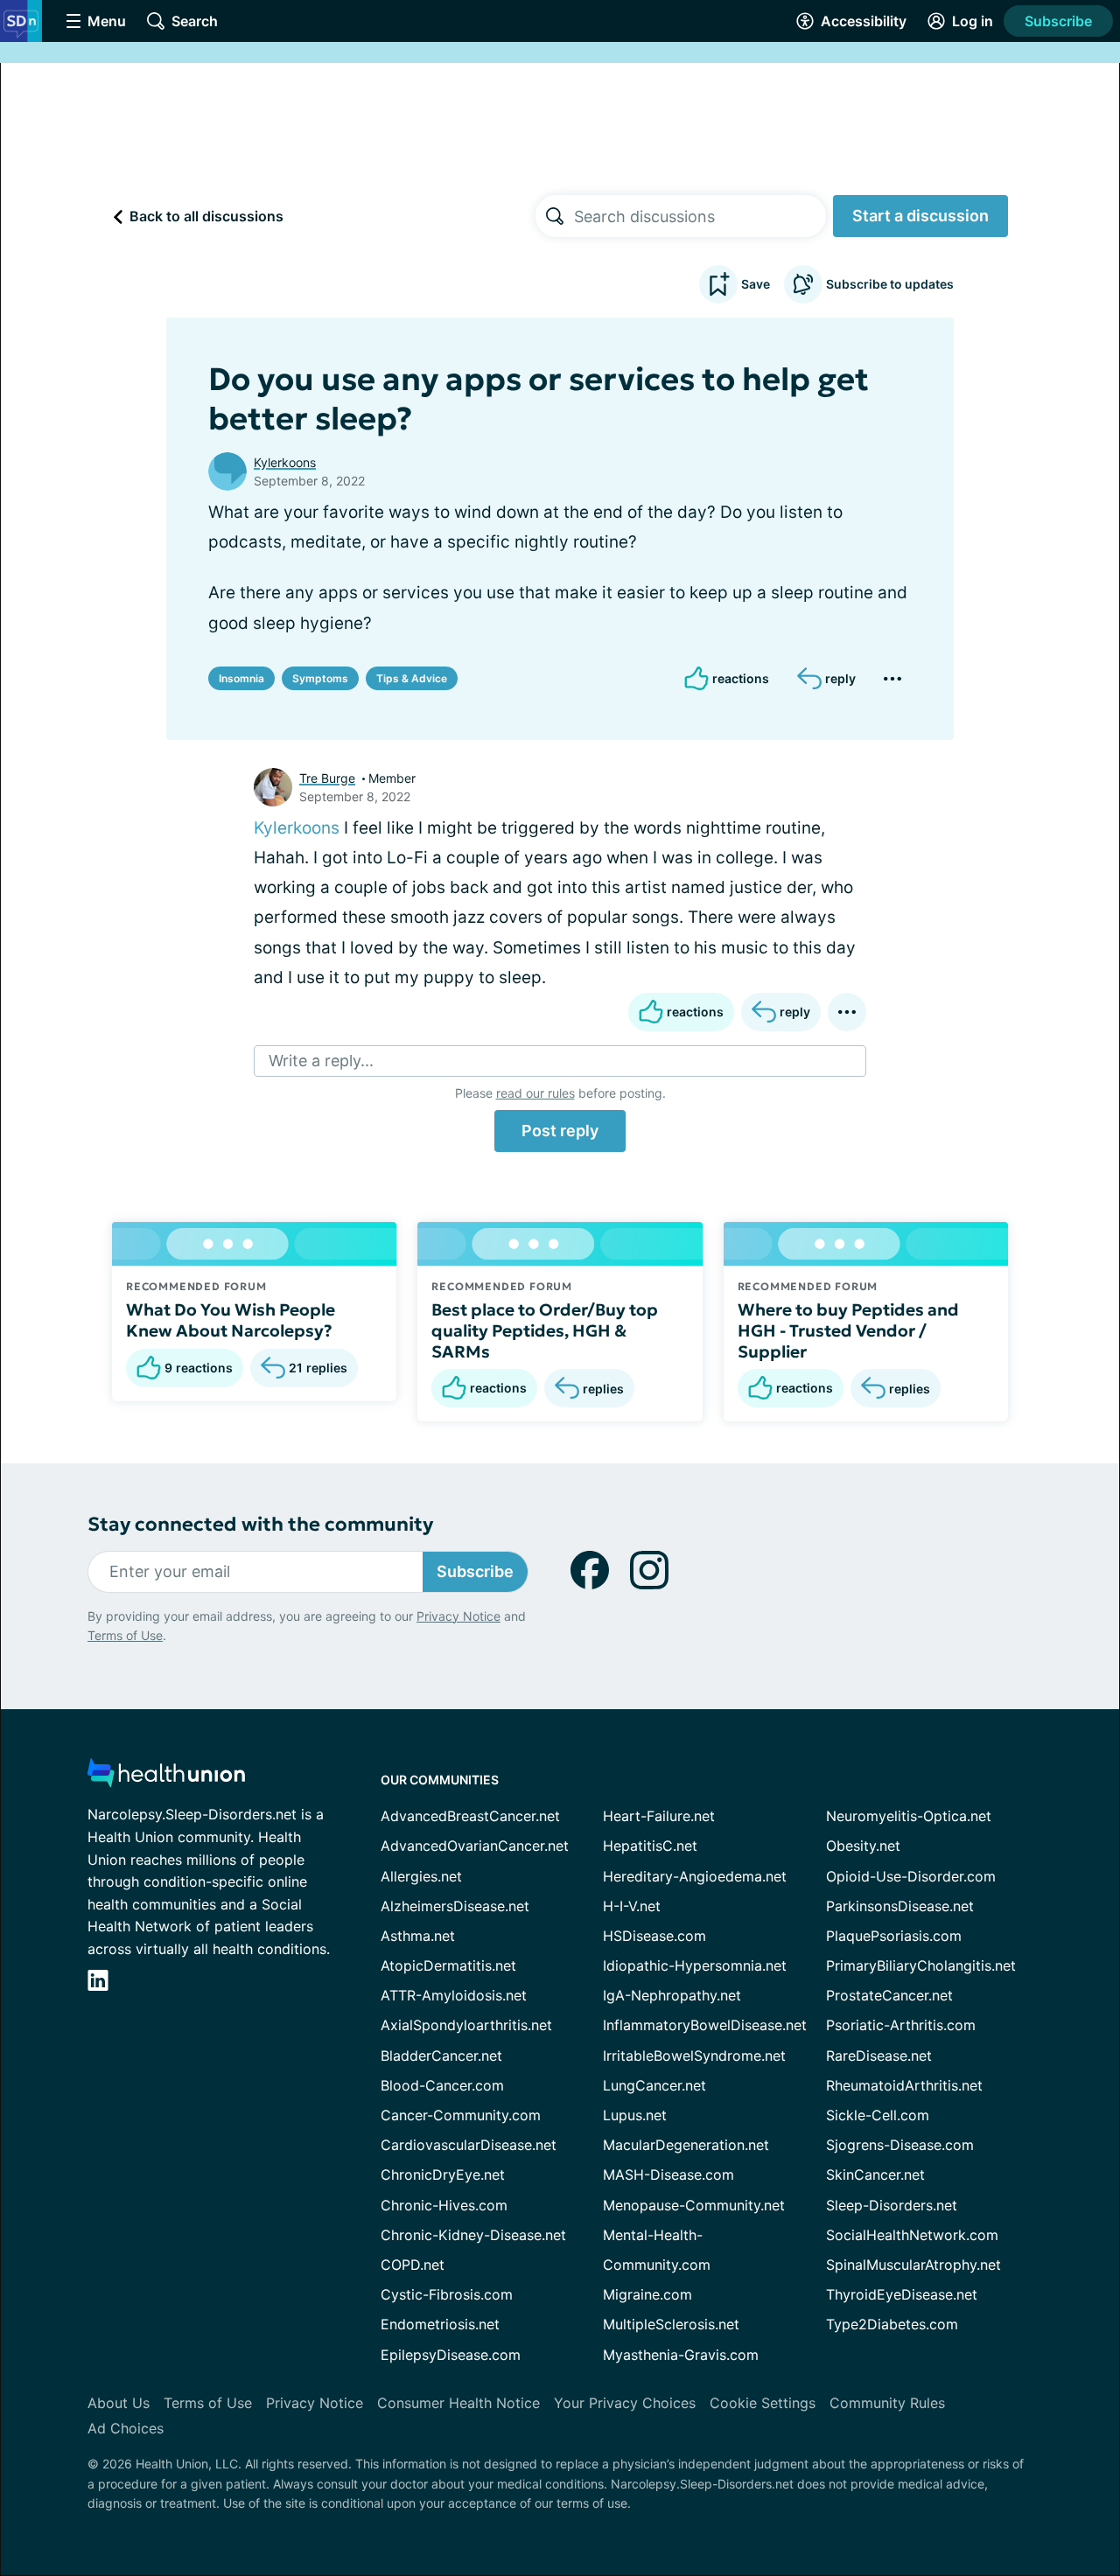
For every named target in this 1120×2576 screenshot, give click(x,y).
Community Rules (887, 2403)
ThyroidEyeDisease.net (902, 2294)
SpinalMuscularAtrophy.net (913, 2265)
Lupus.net (635, 2115)
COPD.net (413, 2265)
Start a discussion (920, 216)
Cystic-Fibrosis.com (447, 2294)
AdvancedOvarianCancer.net (475, 1846)
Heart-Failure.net (659, 1816)
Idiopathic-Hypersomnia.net (695, 1965)
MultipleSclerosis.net (671, 2324)
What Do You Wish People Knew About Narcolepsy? (231, 1320)
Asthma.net (418, 1936)
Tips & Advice (412, 678)
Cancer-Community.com (461, 2115)
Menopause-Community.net (694, 2205)
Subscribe (1058, 21)
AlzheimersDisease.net (455, 1906)
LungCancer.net (654, 2085)
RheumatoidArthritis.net (904, 2085)
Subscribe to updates (890, 284)
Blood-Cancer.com (442, 2085)
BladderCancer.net (441, 2056)
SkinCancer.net (875, 2175)
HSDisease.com (654, 1936)
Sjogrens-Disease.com (900, 2145)
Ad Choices (126, 2428)
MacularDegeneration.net (686, 2145)
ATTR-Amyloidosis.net (454, 1995)
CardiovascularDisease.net (469, 2145)
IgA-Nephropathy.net (672, 1995)
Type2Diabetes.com (892, 2324)
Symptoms (320, 678)
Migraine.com (647, 2294)
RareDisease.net (879, 2056)
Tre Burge (327, 778)
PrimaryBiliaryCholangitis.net (921, 1965)
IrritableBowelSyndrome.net (694, 2056)
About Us (119, 2403)
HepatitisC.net (650, 1846)
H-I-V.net (632, 1906)
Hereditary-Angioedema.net (695, 1876)
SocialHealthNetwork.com (912, 2235)
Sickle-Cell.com (878, 2115)
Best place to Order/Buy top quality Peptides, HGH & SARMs (545, 1330)
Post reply (560, 1131)
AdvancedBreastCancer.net (470, 1816)
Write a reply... (321, 1061)
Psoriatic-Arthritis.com (901, 2025)
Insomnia (241, 678)
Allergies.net (421, 1876)
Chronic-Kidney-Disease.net (473, 2235)
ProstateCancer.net (889, 1995)
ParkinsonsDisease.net (900, 1906)
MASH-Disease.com (668, 2175)
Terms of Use (125, 1635)
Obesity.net (863, 1846)
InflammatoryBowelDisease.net (705, 2025)
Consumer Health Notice (458, 2403)
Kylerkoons (285, 462)
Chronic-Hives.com (444, 2205)
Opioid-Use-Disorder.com (911, 1876)
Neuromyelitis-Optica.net (909, 1816)
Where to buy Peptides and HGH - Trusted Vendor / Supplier (848, 1330)
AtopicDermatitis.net (448, 1965)
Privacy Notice (458, 1616)
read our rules (535, 1093)
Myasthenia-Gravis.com (681, 2355)
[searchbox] (700, 216)
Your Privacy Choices (625, 2403)
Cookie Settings (763, 2403)
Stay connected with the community (260, 1524)
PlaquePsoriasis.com (894, 1936)
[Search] (555, 216)
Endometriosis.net (440, 2324)
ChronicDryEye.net (443, 2175)
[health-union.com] (166, 1778)
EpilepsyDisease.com (451, 2355)
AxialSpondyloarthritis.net (466, 2025)
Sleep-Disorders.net (892, 2205)
